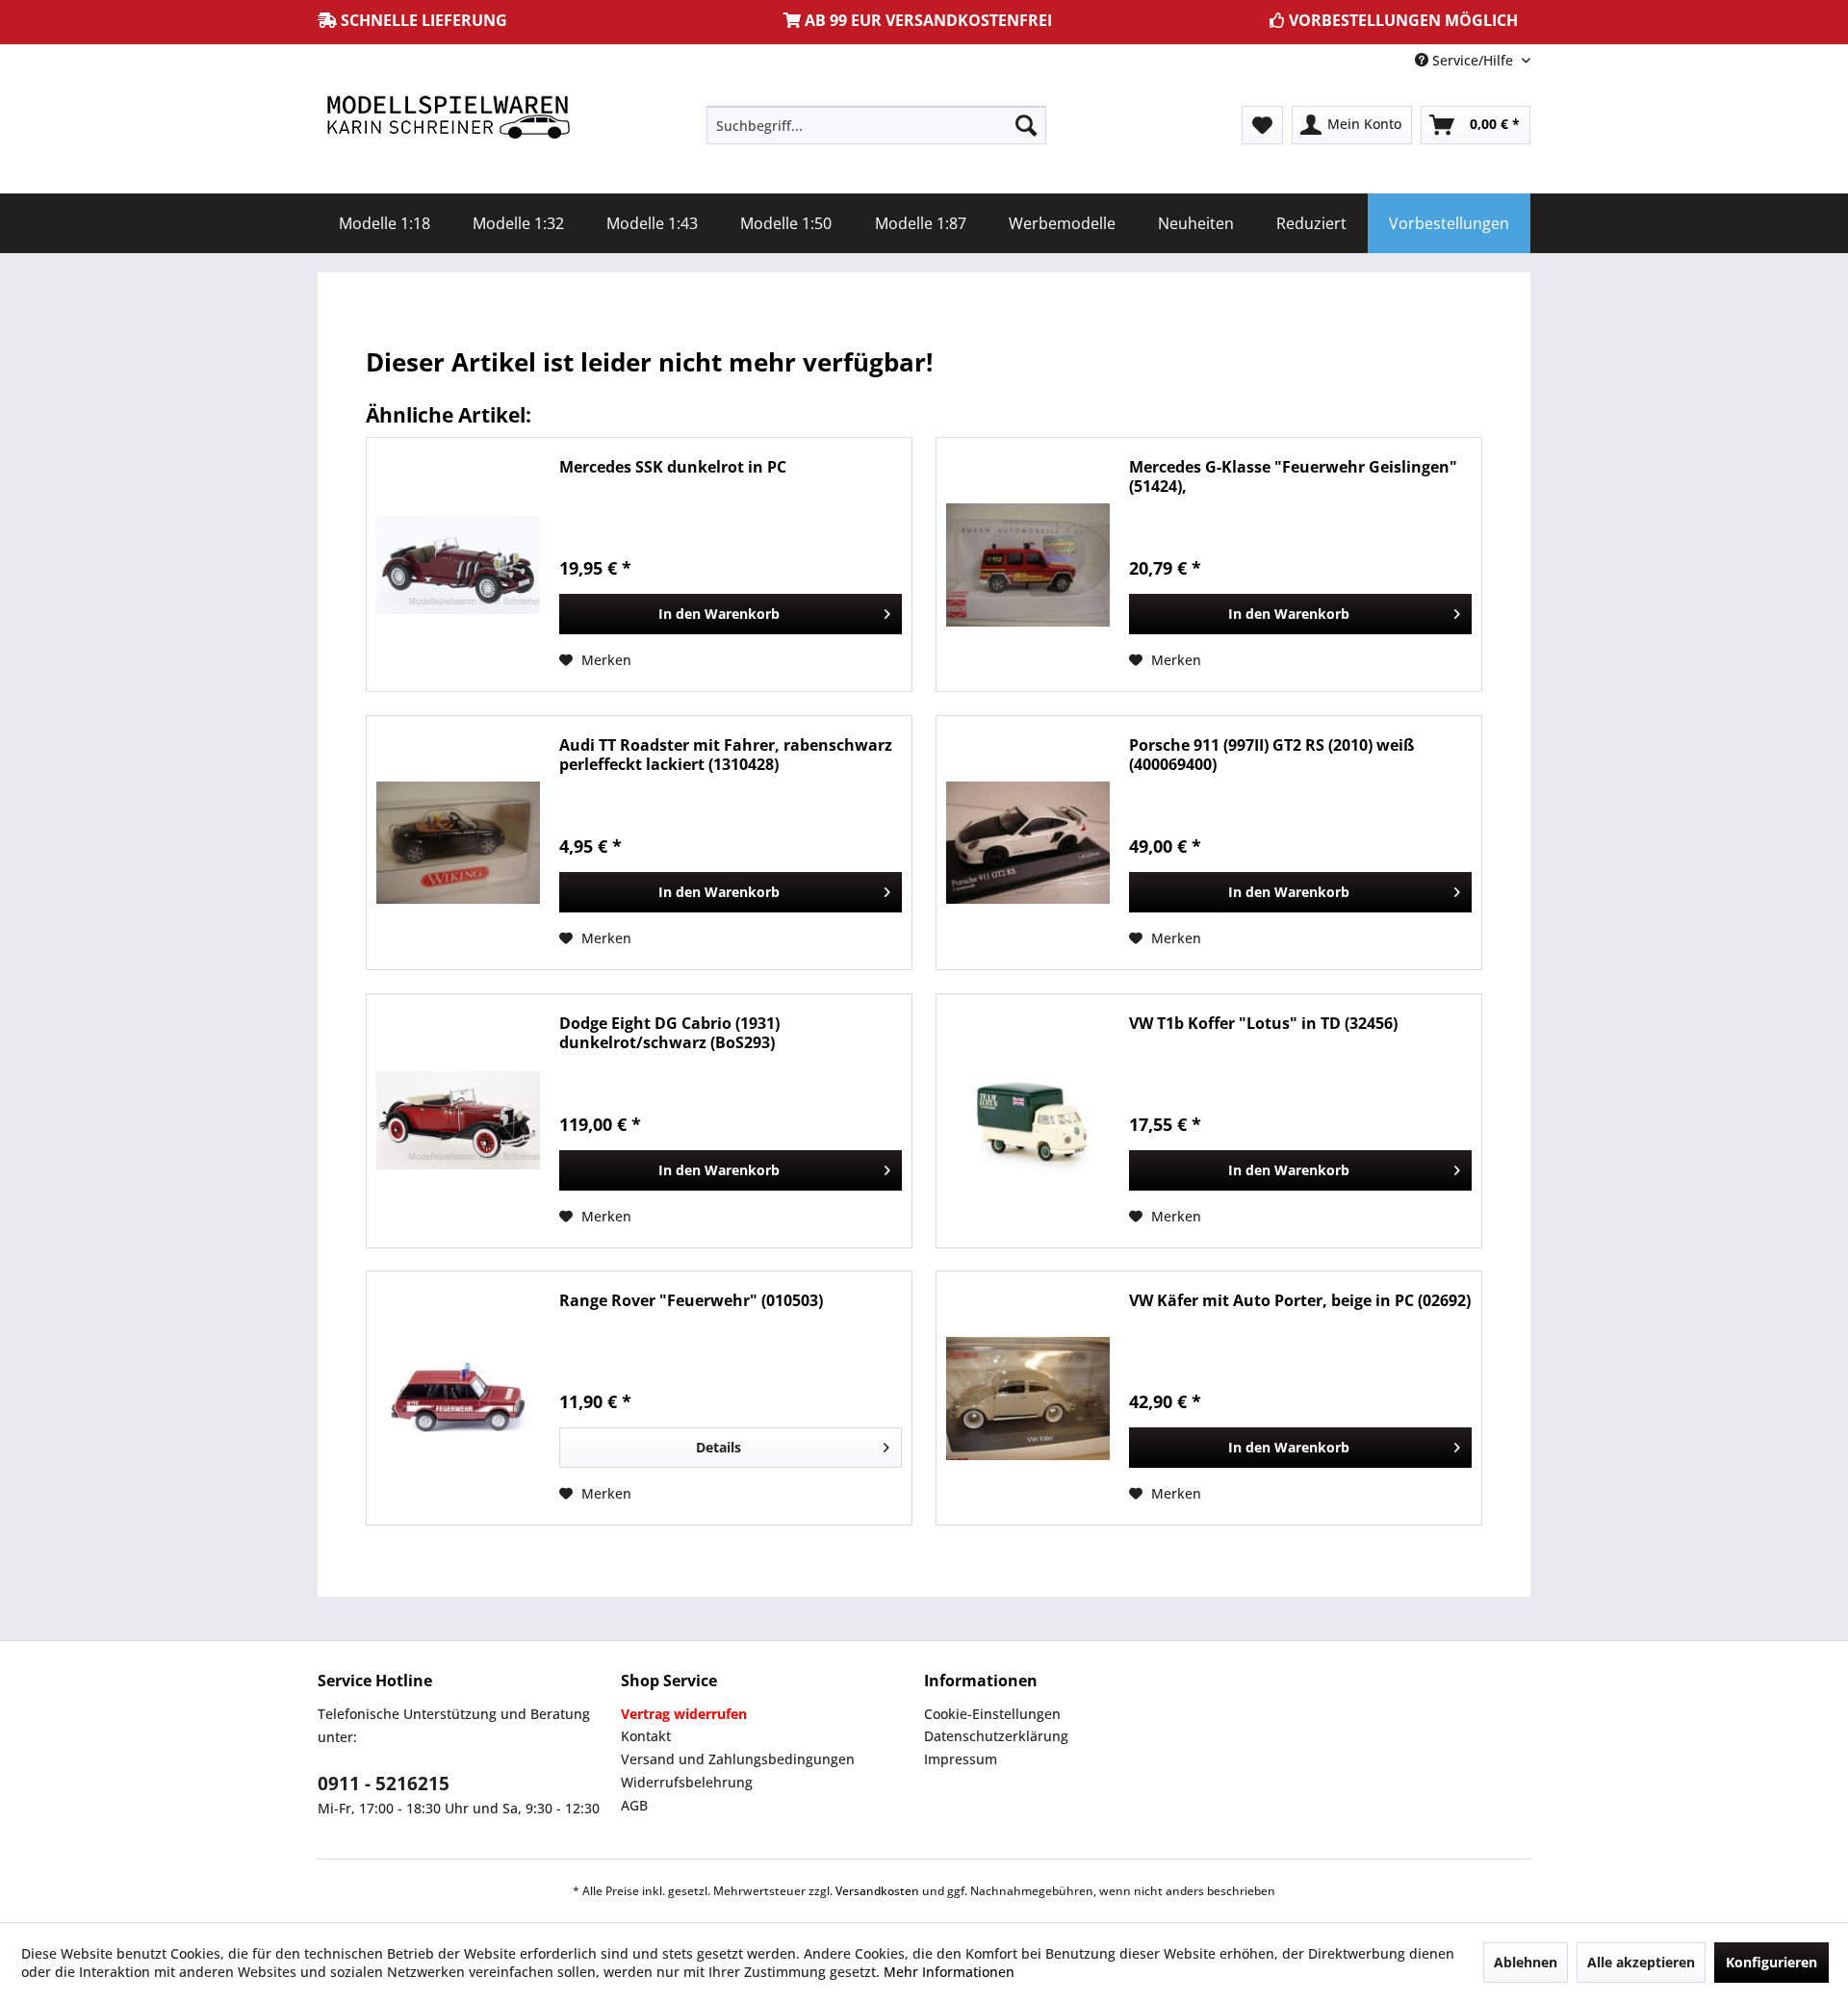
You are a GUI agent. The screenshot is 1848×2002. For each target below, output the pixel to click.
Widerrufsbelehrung (687, 1782)
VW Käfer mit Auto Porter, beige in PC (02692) (1300, 1301)
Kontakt (646, 1736)
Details (719, 1447)
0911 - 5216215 (384, 1784)
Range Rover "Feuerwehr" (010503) (691, 1301)
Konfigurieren (1771, 1962)
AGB (634, 1805)
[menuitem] (876, 125)
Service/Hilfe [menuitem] (1473, 60)
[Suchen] (1026, 125)
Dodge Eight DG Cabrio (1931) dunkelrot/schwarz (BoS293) (669, 1033)
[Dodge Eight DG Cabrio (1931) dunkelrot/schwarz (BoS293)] (458, 1121)
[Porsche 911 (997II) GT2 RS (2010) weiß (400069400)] (1028, 843)
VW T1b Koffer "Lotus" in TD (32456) (1263, 1024)
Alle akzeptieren (1641, 1962)
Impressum (961, 1759)
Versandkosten (877, 1891)
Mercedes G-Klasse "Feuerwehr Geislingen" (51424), (1293, 476)
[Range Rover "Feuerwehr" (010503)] (458, 1398)
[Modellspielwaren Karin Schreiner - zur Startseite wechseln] (448, 119)
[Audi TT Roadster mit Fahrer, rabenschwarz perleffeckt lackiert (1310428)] (458, 843)
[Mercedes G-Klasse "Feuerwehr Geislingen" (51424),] (1028, 565)
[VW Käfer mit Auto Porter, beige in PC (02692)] (1028, 1398)
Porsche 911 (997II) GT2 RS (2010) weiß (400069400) (1271, 755)
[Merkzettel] (1262, 125)
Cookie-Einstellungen (992, 1714)
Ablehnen (1526, 1962)
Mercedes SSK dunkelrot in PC (673, 467)
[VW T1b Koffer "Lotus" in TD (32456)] (1028, 1121)
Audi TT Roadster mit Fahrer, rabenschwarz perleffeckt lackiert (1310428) (726, 755)
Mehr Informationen (949, 1972)
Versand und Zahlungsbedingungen (738, 1759)
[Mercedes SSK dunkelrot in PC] (458, 565)
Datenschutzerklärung (996, 1736)
